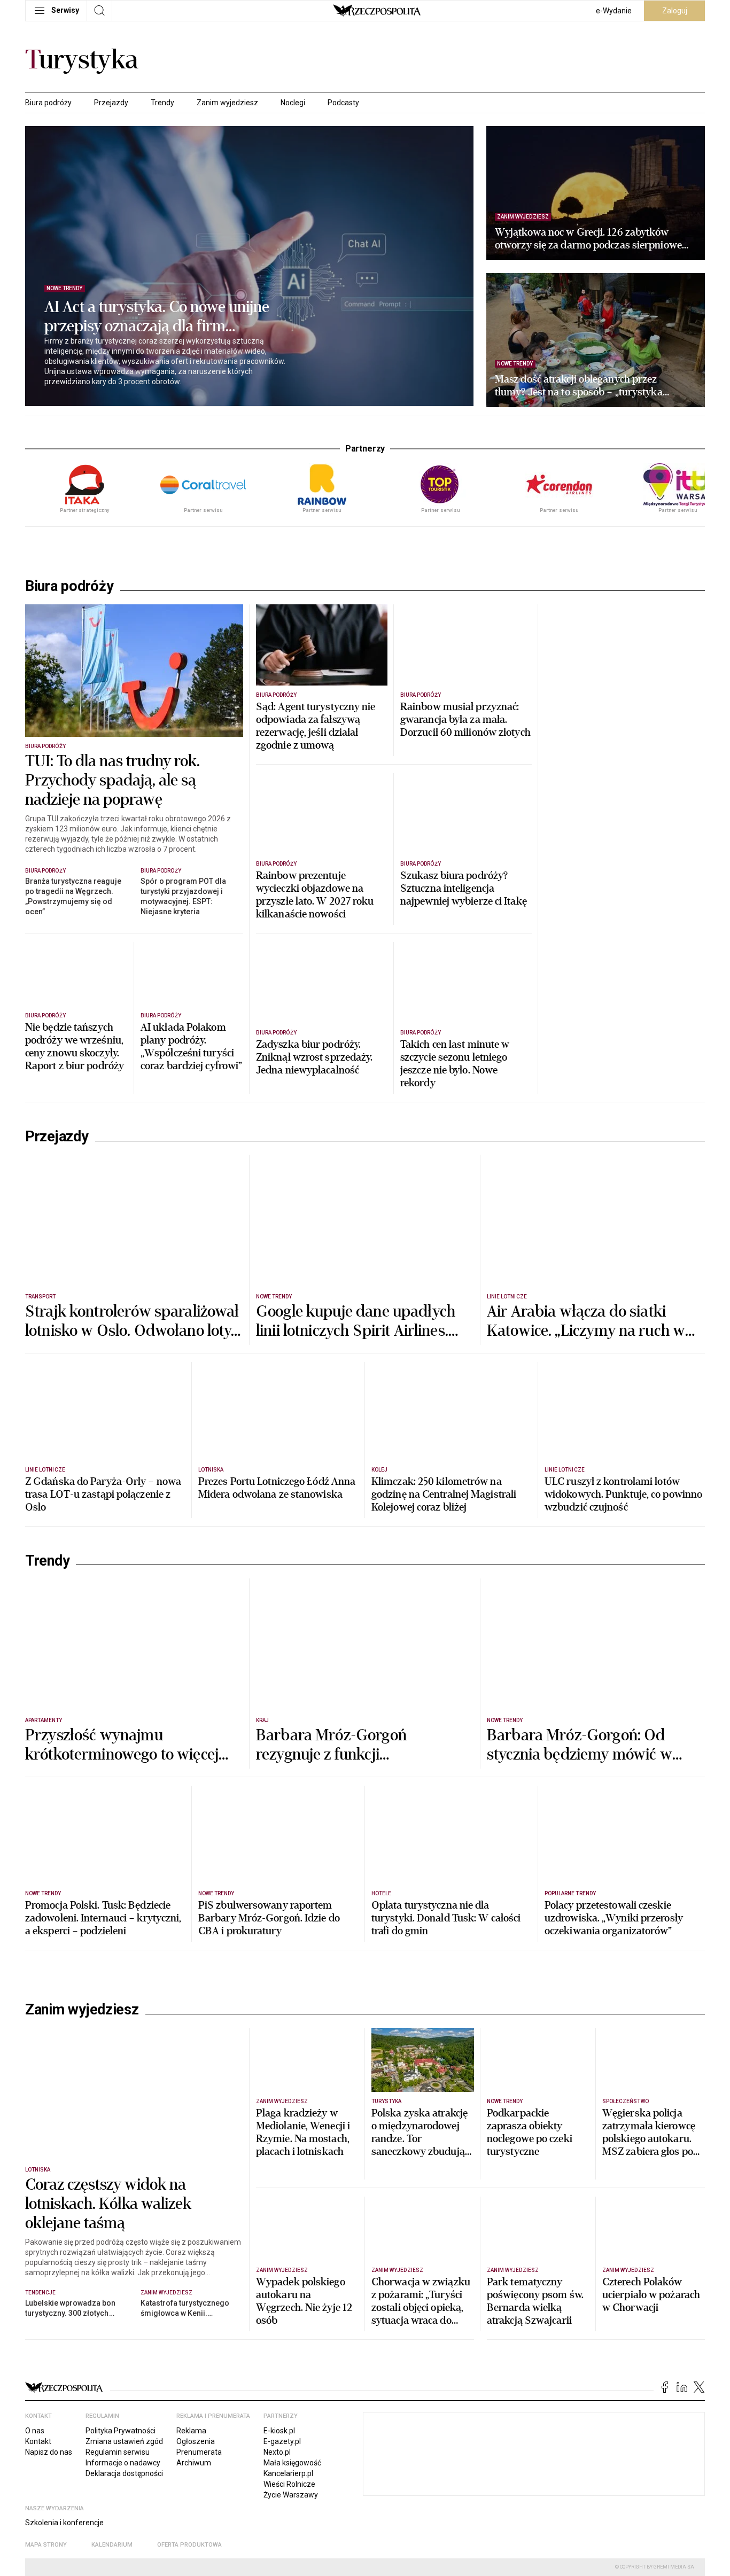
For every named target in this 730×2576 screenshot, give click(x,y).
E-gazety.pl (282, 2441)
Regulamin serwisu (118, 2452)
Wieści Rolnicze (289, 2484)
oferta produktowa (189, 2545)
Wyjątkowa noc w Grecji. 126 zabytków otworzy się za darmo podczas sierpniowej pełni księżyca (590, 239)
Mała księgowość (292, 2463)
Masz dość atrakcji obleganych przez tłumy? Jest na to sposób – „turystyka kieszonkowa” (579, 386)
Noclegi (293, 103)
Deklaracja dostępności (124, 2473)
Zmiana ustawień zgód (124, 2441)
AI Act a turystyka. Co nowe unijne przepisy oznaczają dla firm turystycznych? (157, 317)
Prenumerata (199, 2452)
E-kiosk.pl (279, 2431)
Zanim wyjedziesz (227, 103)
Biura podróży (48, 103)
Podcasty (343, 103)
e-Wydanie (614, 11)
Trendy (162, 103)
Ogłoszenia (196, 2441)
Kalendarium (112, 2545)
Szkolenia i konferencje (64, 2523)
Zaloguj (675, 11)
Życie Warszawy (291, 2495)
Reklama (191, 2431)
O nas (35, 2431)
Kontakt (38, 2441)
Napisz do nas (49, 2452)
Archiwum (194, 2463)
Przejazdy (111, 103)
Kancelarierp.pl (288, 2473)
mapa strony (46, 2545)
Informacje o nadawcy (123, 2463)
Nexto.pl (277, 2452)
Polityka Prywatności (121, 2431)
